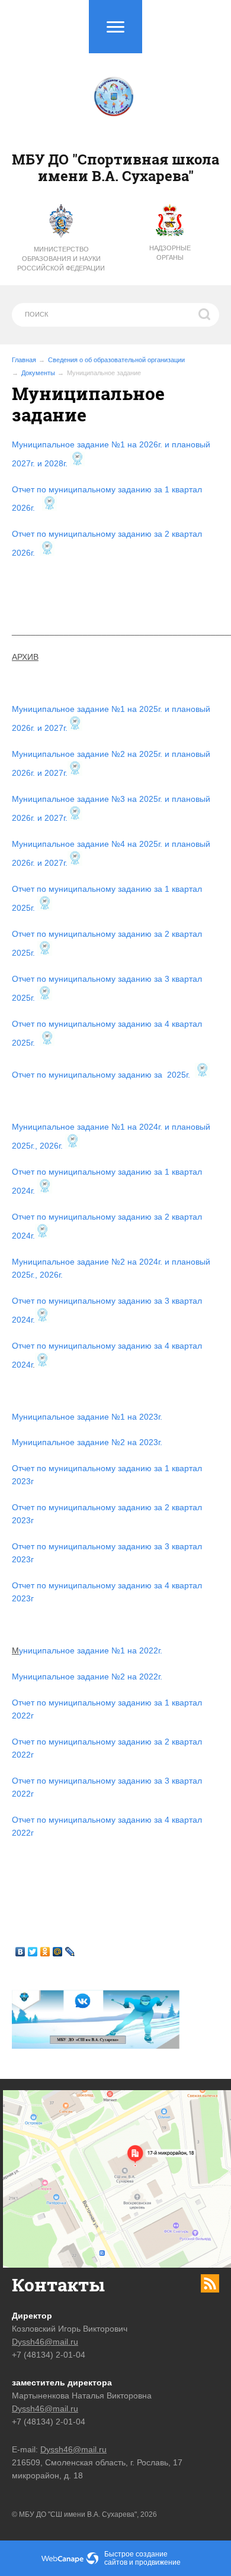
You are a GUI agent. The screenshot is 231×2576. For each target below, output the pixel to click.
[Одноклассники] (45, 1952)
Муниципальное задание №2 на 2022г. (87, 1677)
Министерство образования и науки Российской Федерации (61, 259)
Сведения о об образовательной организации (116, 360)
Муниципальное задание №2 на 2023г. (87, 1442)
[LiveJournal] (70, 1952)
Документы (38, 373)
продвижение (158, 2562)
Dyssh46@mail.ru (45, 2342)
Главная (24, 360)
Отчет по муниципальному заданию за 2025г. (102, 1075)
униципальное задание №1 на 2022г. (91, 1650)
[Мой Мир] (58, 1952)
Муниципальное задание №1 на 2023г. (87, 1417)
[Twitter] (33, 1952)
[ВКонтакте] (20, 1952)
